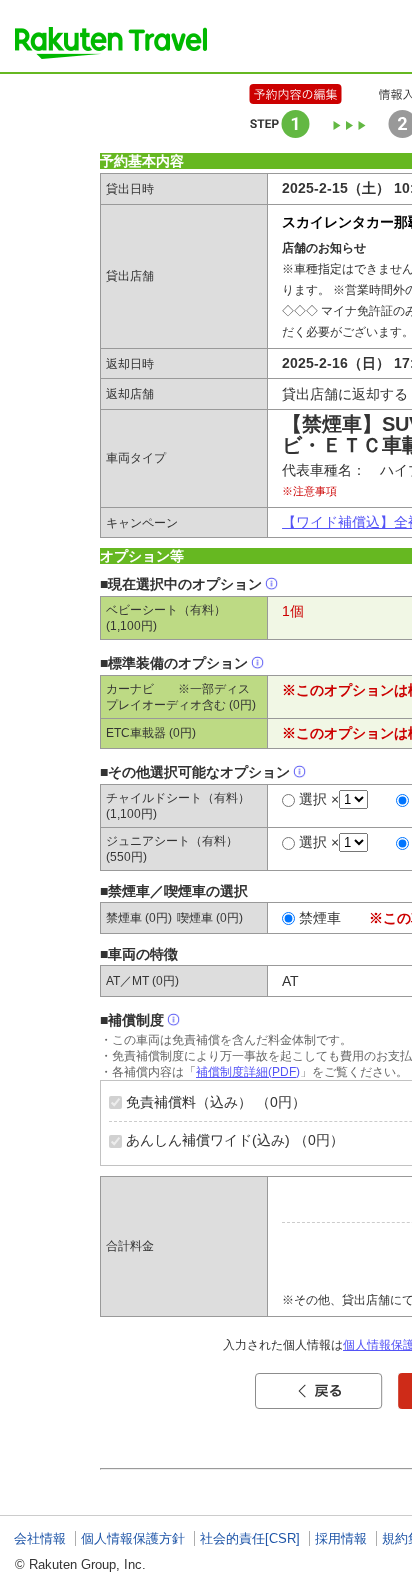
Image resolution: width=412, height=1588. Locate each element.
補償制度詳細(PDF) (248, 1072)
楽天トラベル (111, 43)
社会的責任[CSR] (250, 1538)
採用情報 (341, 1538)
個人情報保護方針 (133, 1538)
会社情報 (40, 1538)
